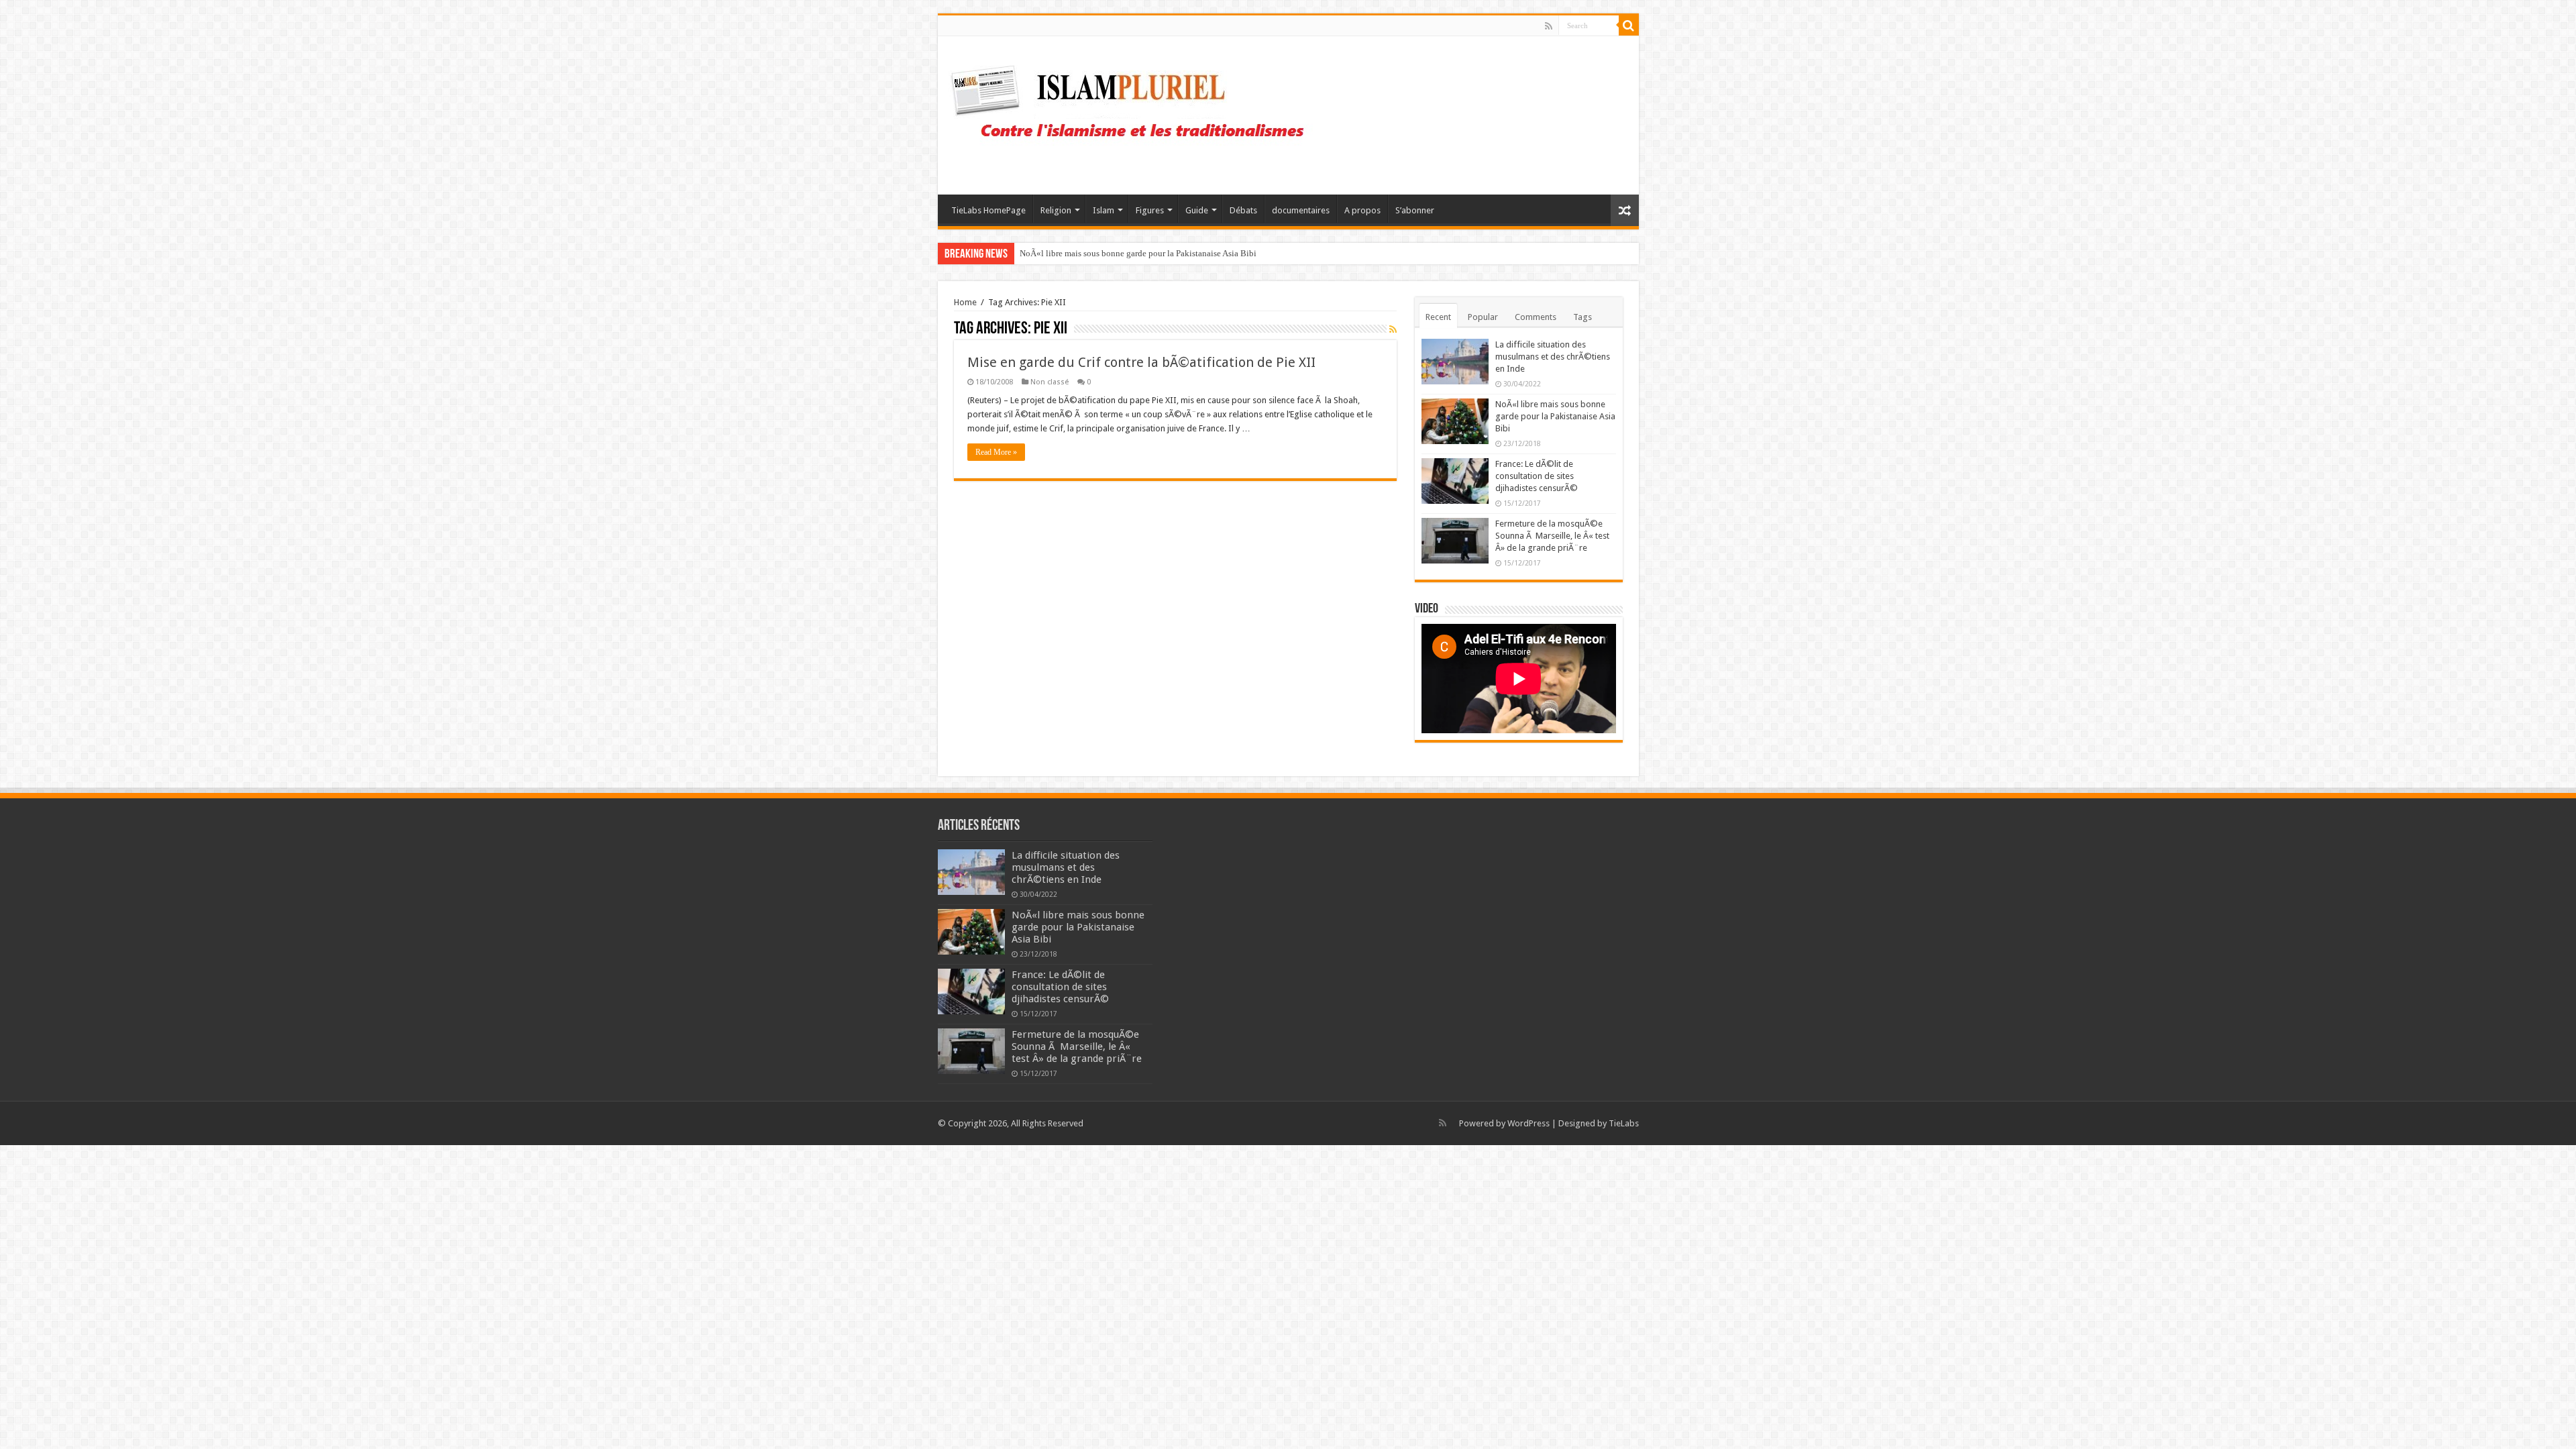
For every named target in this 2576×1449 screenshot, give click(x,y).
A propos (1362, 210)
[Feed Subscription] (1393, 329)
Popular (1483, 317)
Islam (1104, 210)
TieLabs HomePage (988, 210)
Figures (1150, 210)
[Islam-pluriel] (1134, 113)
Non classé (1050, 382)
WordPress (1528, 1123)
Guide (1197, 210)
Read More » (996, 452)
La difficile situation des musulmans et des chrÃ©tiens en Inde (1553, 357)
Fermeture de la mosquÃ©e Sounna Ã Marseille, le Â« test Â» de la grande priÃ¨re (1552, 536)
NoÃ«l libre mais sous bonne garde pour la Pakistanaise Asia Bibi (1555, 416)
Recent (1438, 317)
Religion (1056, 210)
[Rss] (1549, 26)
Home (965, 302)
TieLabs (1624, 1123)
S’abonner (1415, 210)
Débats (1243, 210)
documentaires (1301, 210)
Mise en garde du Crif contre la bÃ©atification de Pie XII (1141, 362)
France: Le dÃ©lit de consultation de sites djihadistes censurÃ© (1136, 253)
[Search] (1629, 25)
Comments (1536, 317)
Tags (1582, 317)
